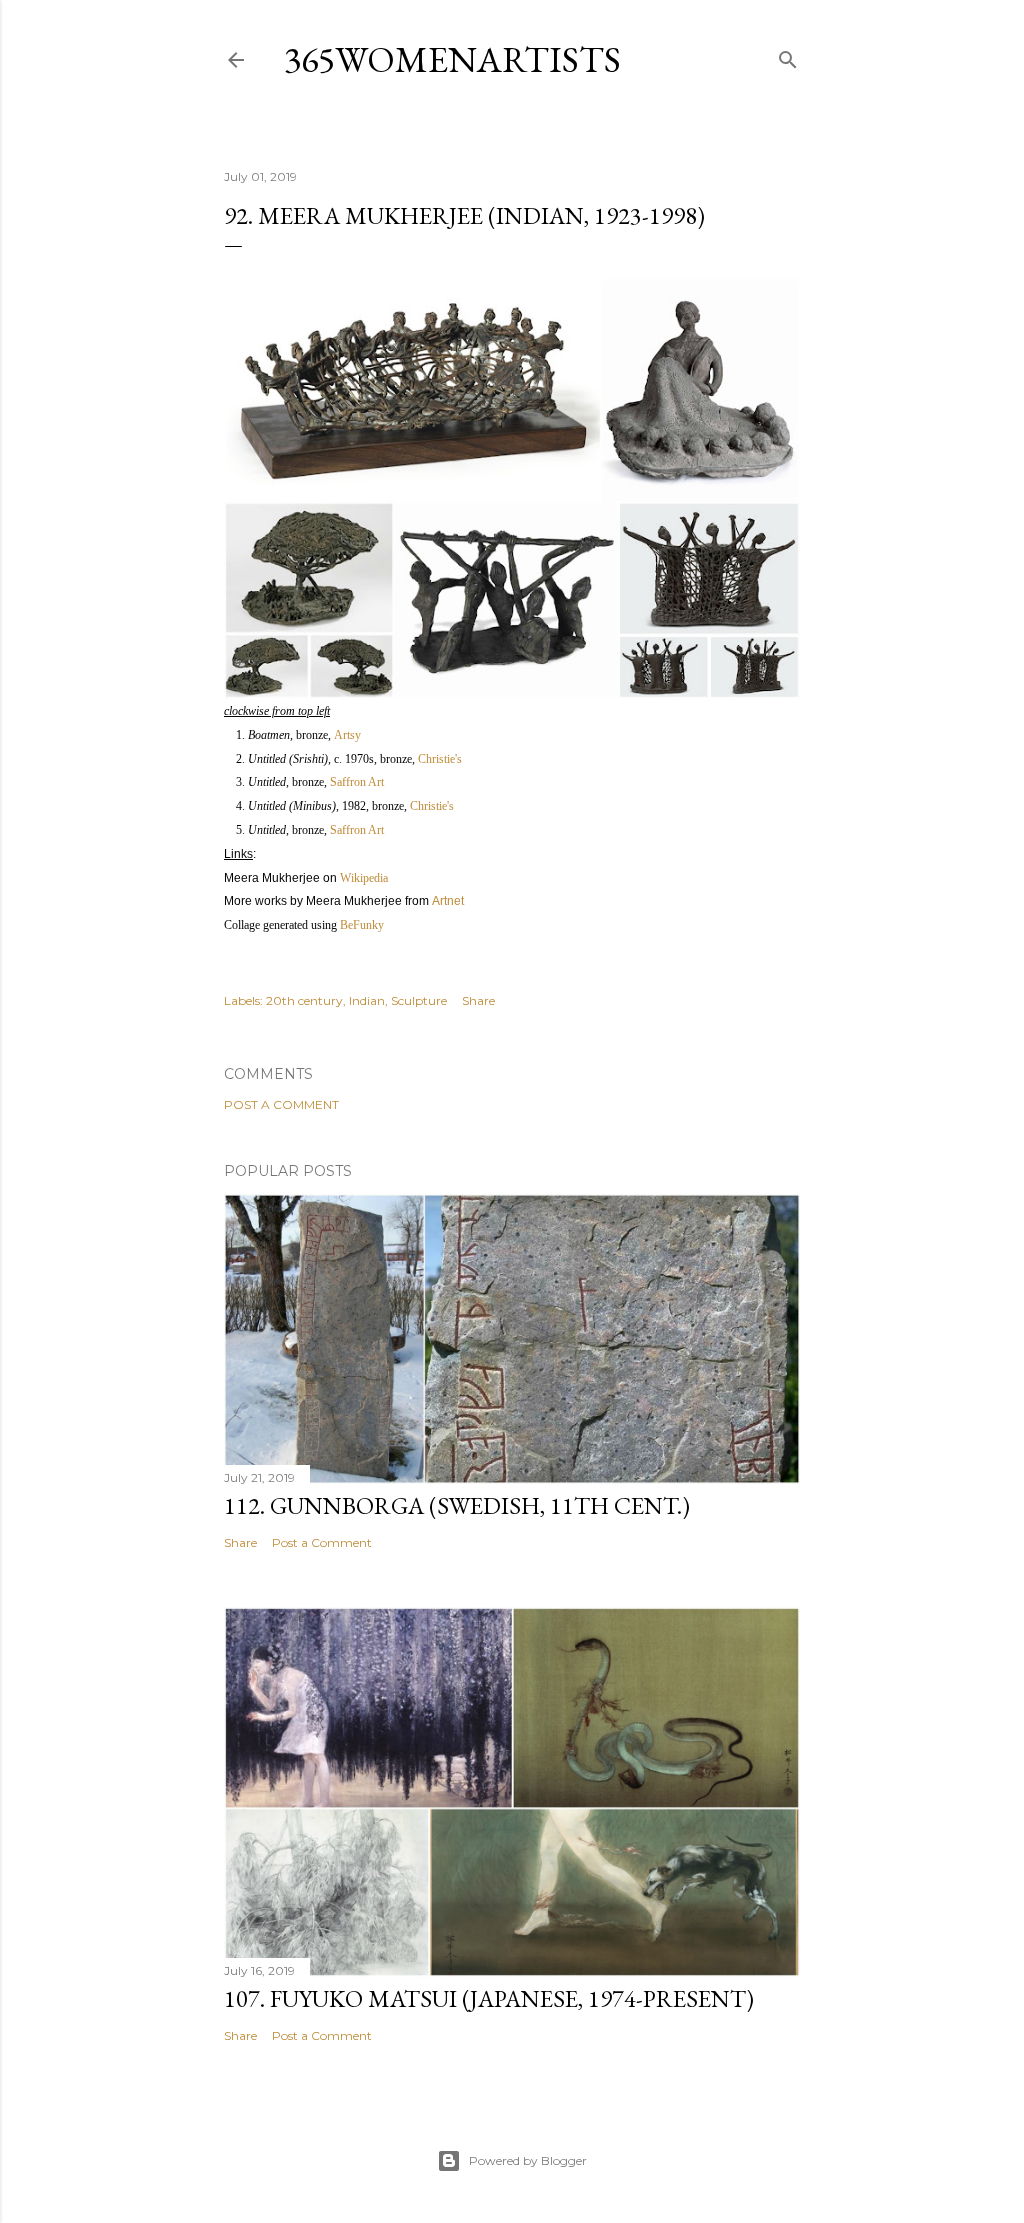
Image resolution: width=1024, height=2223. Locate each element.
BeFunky (362, 925)
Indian (367, 1000)
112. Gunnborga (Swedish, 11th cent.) (457, 1505)
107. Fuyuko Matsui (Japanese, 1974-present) (489, 1998)
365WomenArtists (452, 59)
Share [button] (478, 1000)
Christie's (440, 759)
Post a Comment (281, 1104)
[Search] (788, 55)
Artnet (448, 901)
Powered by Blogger (528, 2160)
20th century (304, 1000)
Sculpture (419, 1000)
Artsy (347, 735)
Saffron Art (357, 782)
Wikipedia (364, 878)
